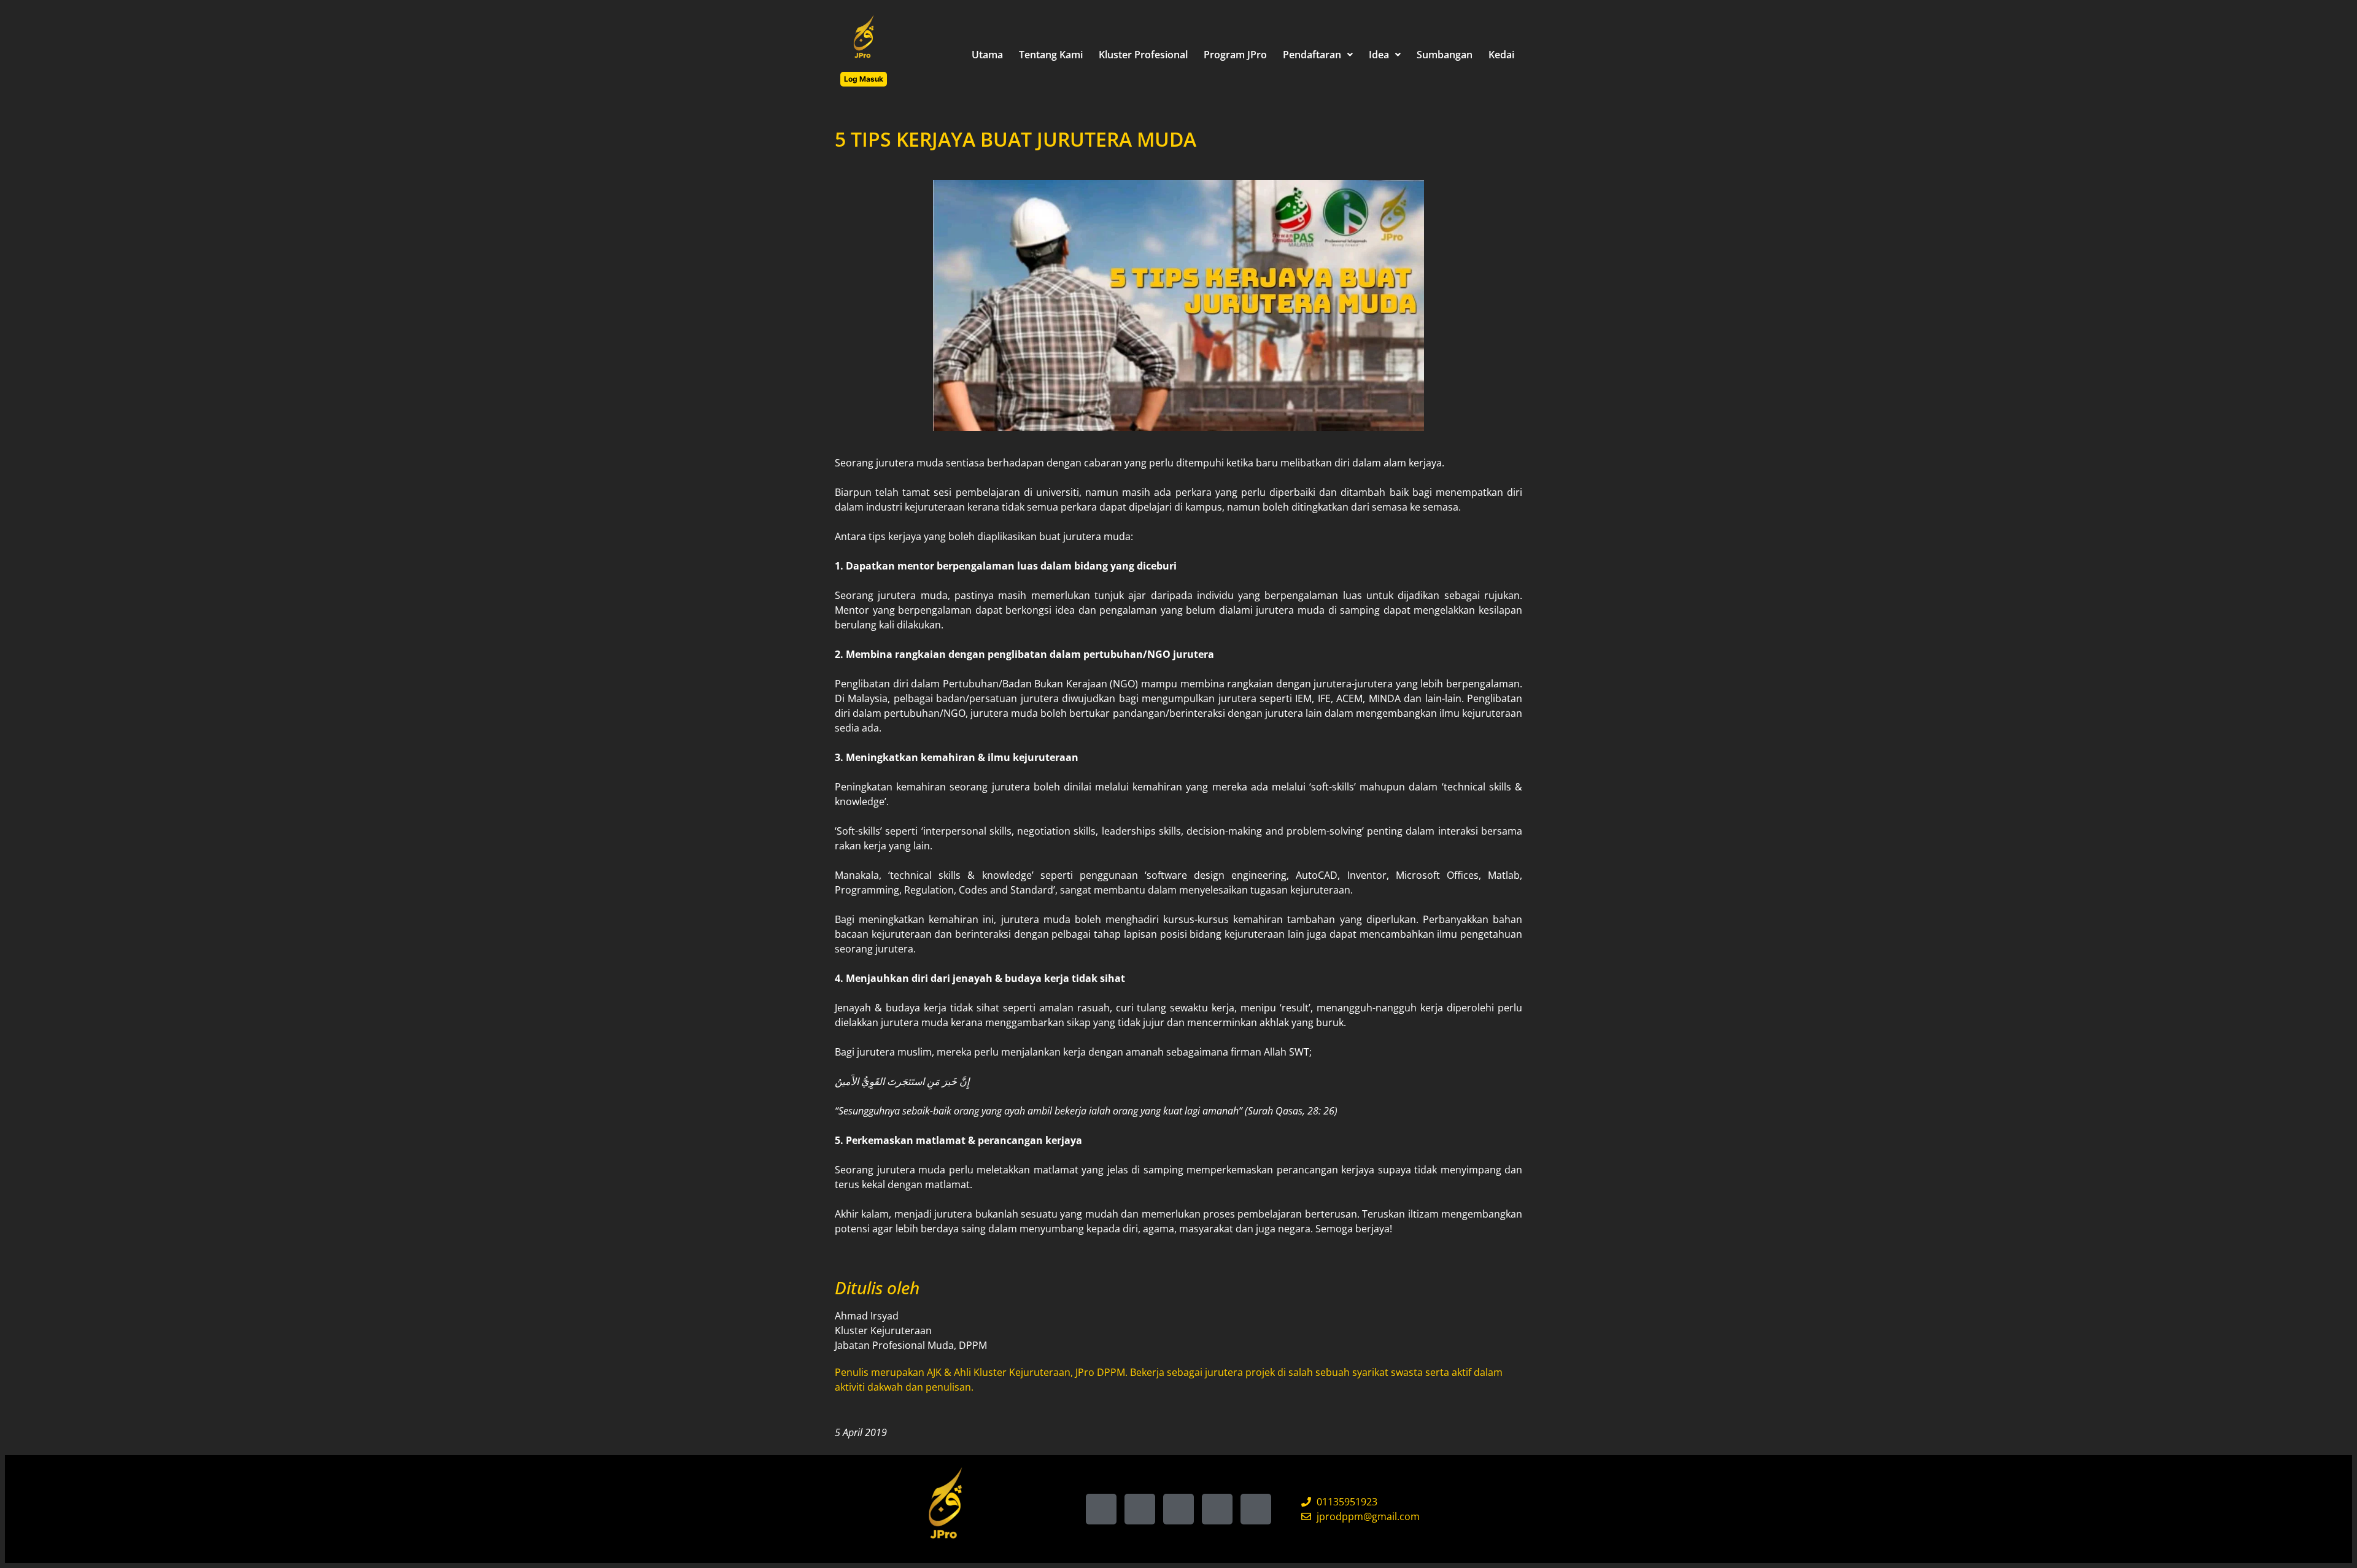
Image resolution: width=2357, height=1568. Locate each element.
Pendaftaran (1312, 55)
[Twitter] (1217, 1509)
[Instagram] (1178, 1509)
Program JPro (1235, 55)
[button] (1318, 55)
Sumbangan (1445, 55)
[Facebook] (1101, 1509)
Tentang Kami (1051, 55)
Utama (987, 55)
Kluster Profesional (1143, 55)
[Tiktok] (1140, 1509)
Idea (1379, 55)
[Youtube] (1256, 1509)
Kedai (1501, 55)
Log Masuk (864, 79)
